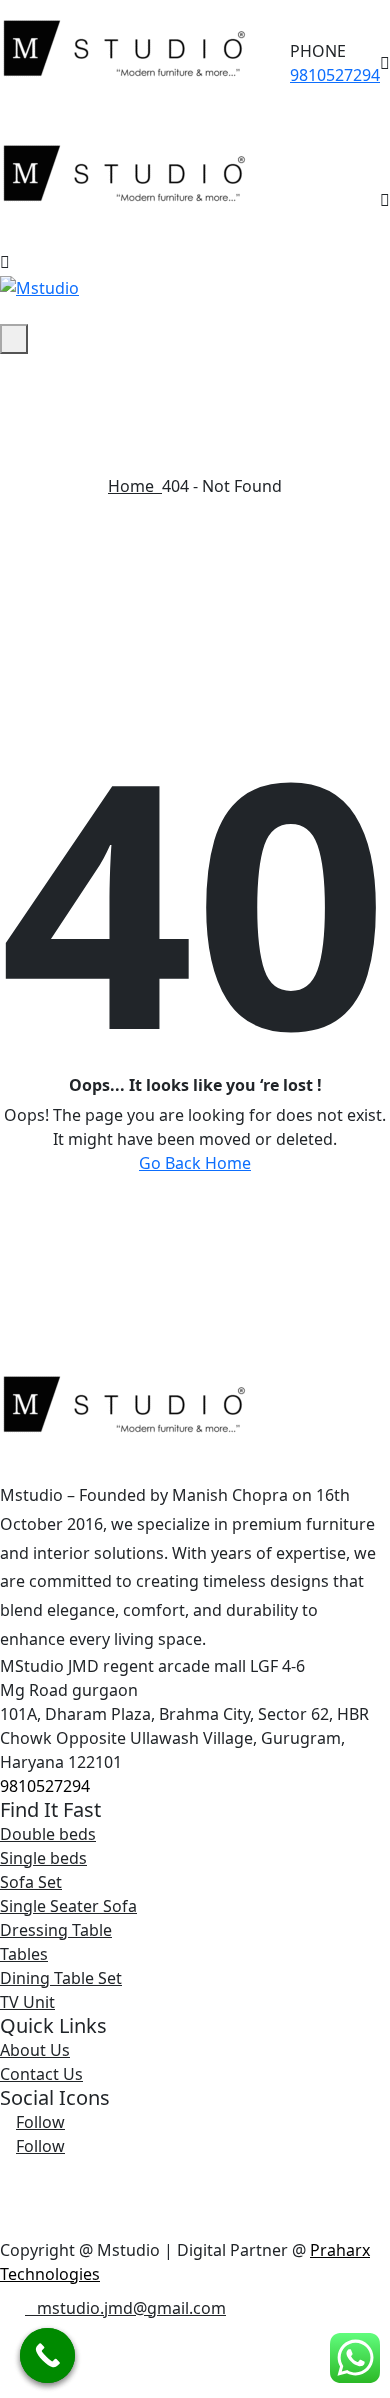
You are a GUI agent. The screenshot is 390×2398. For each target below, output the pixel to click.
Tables (24, 1954)
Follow (40, 2122)
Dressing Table (56, 1930)
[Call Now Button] (47, 2355)
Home (135, 486)
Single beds (43, 1858)
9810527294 (335, 75)
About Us (35, 2050)
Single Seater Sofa (68, 1906)
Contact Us (41, 2074)
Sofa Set (31, 1882)
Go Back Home (195, 1163)
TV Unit (27, 2002)
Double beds (48, 1834)
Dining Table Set (61, 1978)
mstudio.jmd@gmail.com (131, 2308)
